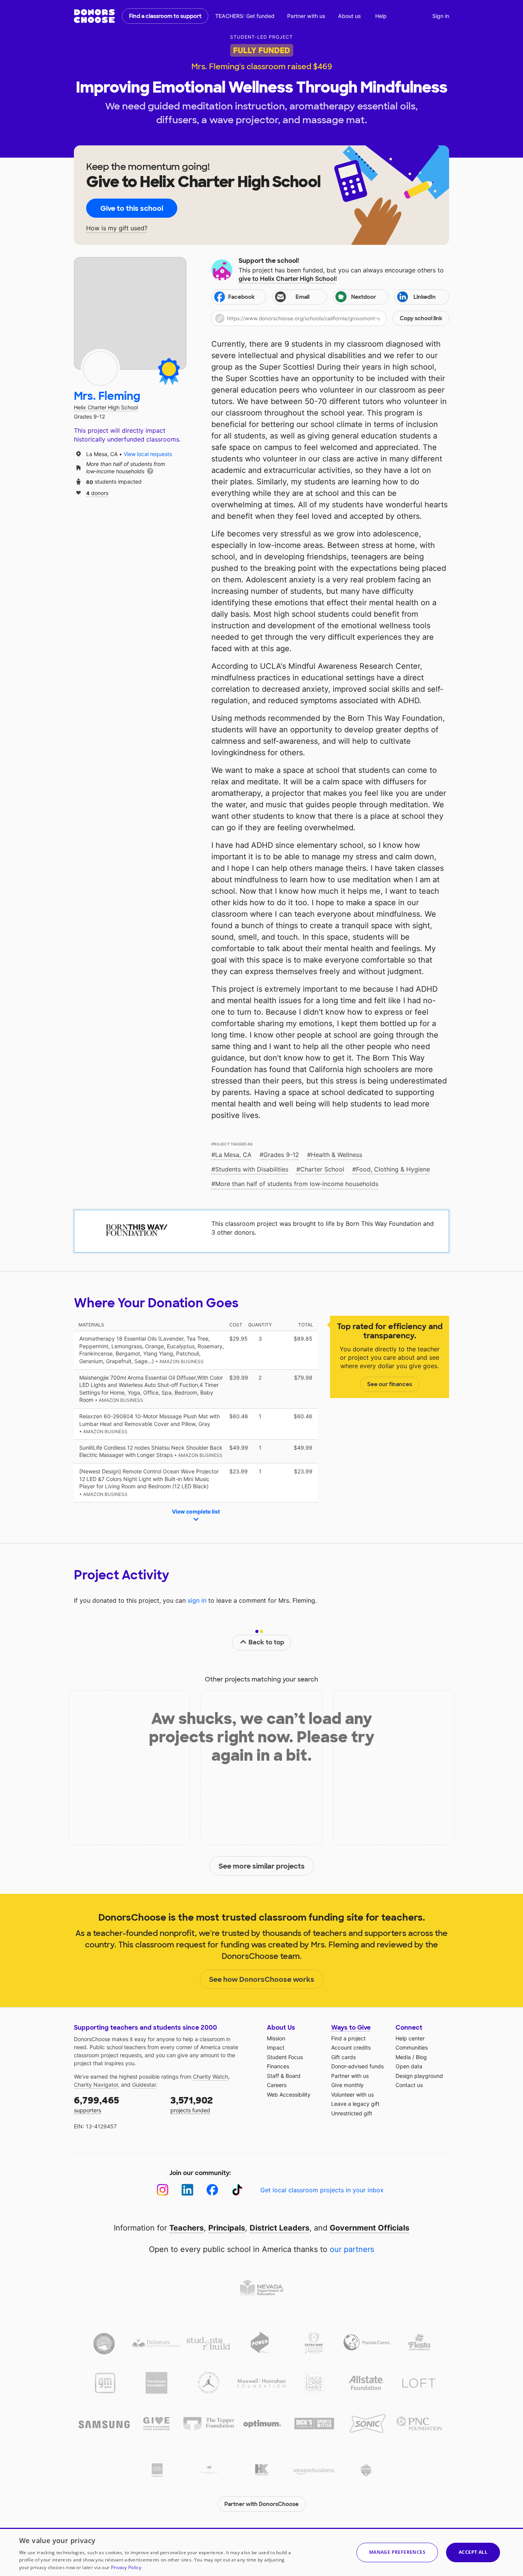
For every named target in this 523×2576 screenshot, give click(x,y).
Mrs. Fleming (107, 396)
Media (403, 2057)
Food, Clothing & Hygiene (393, 1169)
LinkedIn (425, 297)
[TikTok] (237, 2190)
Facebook (241, 297)
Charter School (322, 1169)
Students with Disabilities (252, 1169)
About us (350, 16)
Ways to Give (351, 2028)
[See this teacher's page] (100, 368)
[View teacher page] (130, 313)
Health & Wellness (337, 1155)
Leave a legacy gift (355, 2104)
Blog (421, 2057)
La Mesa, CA (233, 1155)
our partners (352, 2249)
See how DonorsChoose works (262, 1980)
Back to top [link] (266, 1642)
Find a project (348, 2038)
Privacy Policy (126, 2567)
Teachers (186, 2228)
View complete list (196, 1511)
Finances (278, 2066)
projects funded (192, 2104)
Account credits (351, 2047)
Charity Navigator (96, 2085)
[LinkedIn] (187, 2190)
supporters (96, 2104)
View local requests (148, 454)
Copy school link (421, 318)
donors (97, 493)
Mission (276, 2038)
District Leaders (279, 2228)
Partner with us (306, 16)
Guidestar (144, 2085)
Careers (277, 2085)
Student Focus (285, 2057)
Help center (410, 2038)
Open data (409, 2066)
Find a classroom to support (165, 16)
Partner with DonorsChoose (261, 2504)
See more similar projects (262, 1866)
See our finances (390, 1384)
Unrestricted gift (352, 2113)
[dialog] (261, 2552)
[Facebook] (212, 2190)
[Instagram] (163, 2190)
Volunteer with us (352, 2095)
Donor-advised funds (357, 2066)
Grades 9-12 (281, 1155)
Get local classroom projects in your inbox (322, 2190)
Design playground (419, 2076)
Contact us (409, 2085)
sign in (197, 1600)
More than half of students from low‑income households (297, 1184)
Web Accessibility (289, 2095)
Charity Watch (211, 2077)
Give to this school (132, 209)
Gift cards (343, 2057)
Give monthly (347, 2085)
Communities (412, 2047)
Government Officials (369, 2228)
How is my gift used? (117, 228)
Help (381, 16)
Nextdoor (364, 297)
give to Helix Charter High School (287, 279)
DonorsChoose (94, 16)
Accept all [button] (473, 2552)
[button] (330, 318)
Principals (227, 2228)
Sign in (441, 16)
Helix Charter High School (106, 407)
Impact (276, 2047)
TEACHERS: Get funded (245, 16)
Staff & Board (284, 2076)
